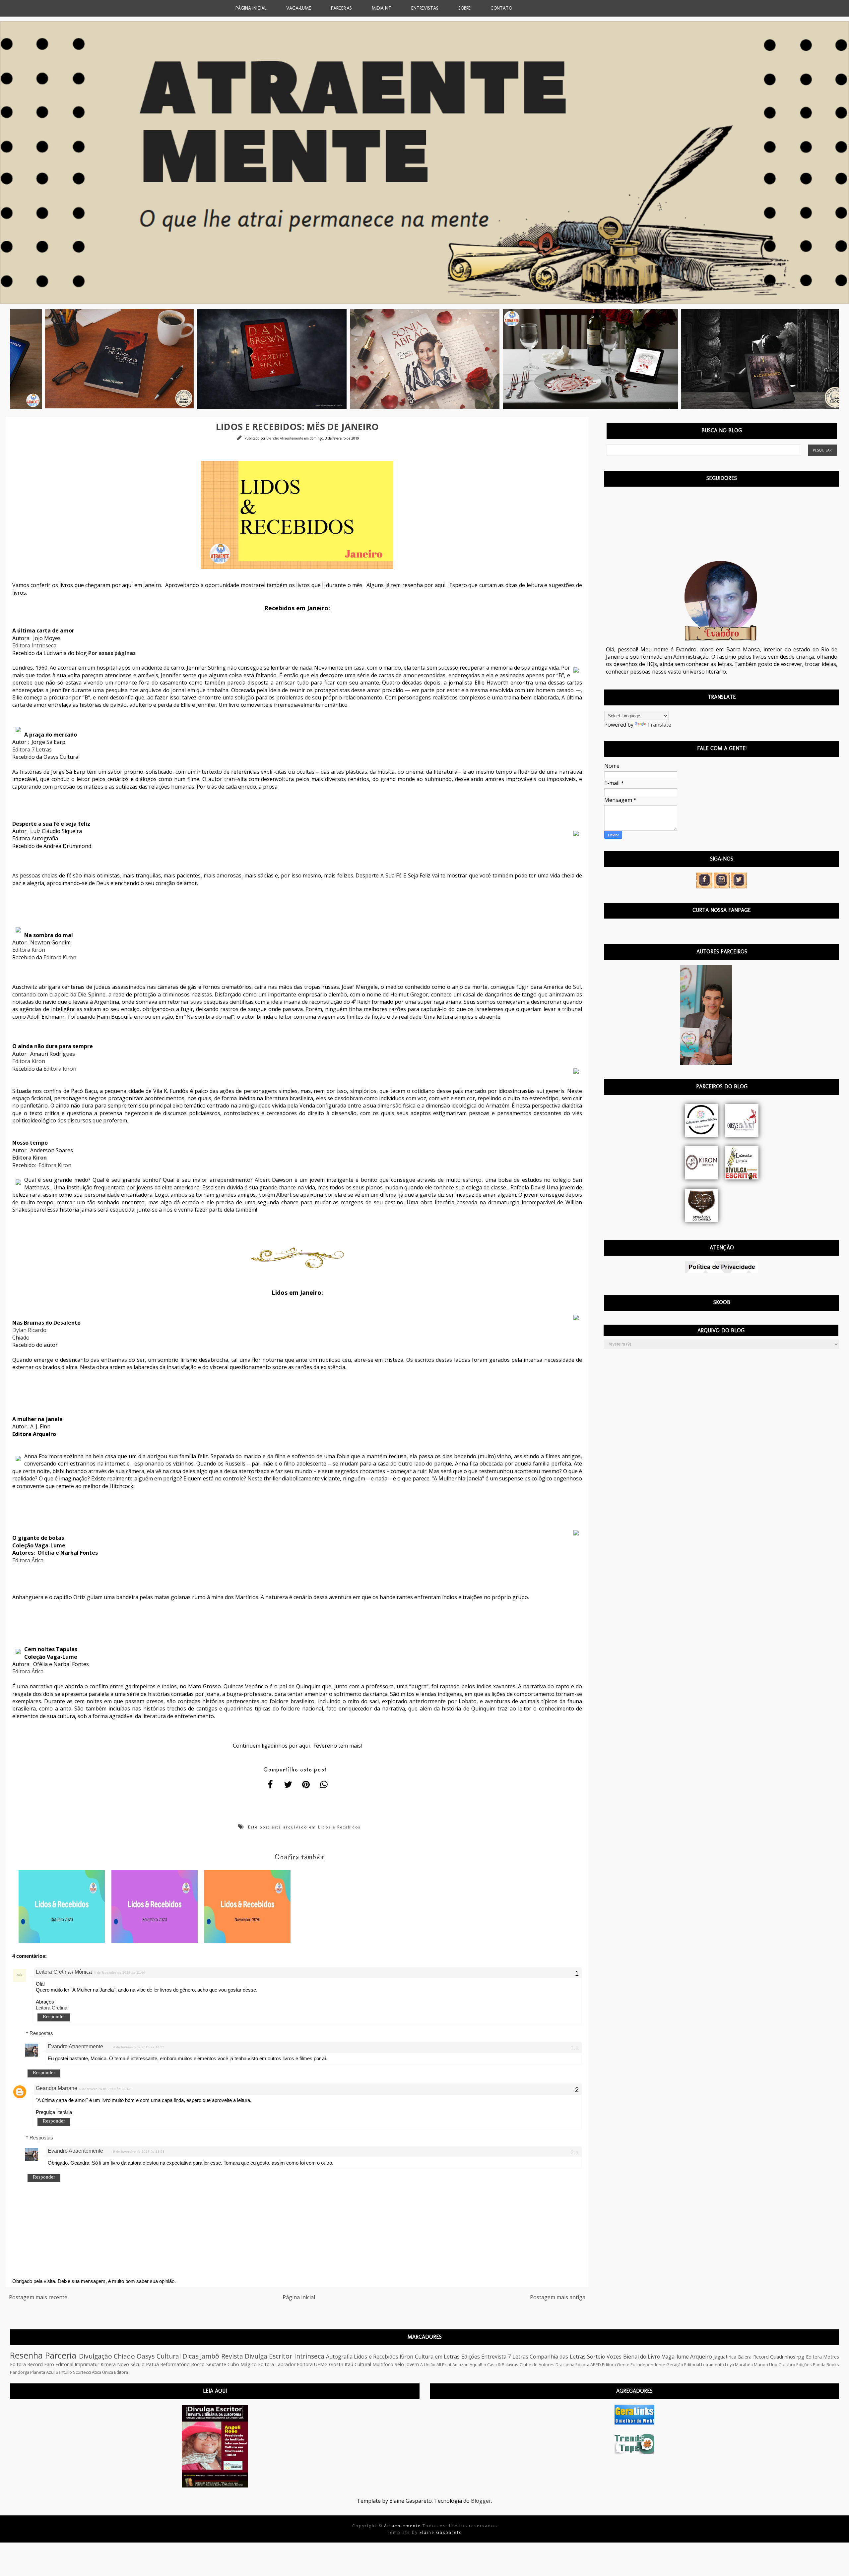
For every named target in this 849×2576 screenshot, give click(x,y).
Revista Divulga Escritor (257, 2356)
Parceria (61, 2355)
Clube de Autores (537, 2365)
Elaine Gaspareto (441, 2532)
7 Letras (518, 2357)
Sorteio (596, 2357)
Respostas (41, 2033)
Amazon (460, 2365)
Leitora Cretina (52, 2008)
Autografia (339, 2357)
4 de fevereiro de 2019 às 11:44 (119, 1973)
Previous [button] (5, 359)
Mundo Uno (766, 2365)
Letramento (713, 2365)
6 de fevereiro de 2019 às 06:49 (105, 2089)
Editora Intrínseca (34, 645)
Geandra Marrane (57, 2088)
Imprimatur (87, 2364)
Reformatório (175, 2364)
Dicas (190, 2356)
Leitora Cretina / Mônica (64, 1972)
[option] (110, 359)
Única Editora (115, 2372)
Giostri (336, 2364)
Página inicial (299, 2297)
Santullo (64, 2372)
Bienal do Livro (642, 2357)
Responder (54, 2016)
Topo (832, 2566)
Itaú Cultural (358, 2364)
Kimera (108, 2364)
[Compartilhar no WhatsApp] (324, 1785)
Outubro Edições (795, 2365)
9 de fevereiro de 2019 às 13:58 (139, 2152)
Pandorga (20, 2372)
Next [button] (844, 359)
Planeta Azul (42, 2372)
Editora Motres (822, 2357)
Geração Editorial (683, 2365)
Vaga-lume (675, 2357)
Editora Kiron (29, 950)
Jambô (210, 2356)
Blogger (481, 2501)
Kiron (406, 2357)
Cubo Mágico (242, 2364)
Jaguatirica (725, 2357)
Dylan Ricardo (29, 1330)
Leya (729, 2365)
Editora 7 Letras (32, 749)
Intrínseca (309, 2356)
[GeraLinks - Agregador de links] (634, 2423)
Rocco (198, 2364)
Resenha (26, 2355)
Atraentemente (403, 2526)
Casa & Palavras (503, 2365)
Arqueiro (701, 2357)
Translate (659, 725)
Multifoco (383, 2364)
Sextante (216, 2364)
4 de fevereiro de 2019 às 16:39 (139, 2047)
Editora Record (26, 2364)
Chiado (124, 2356)
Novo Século (131, 2364)
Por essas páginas (112, 653)
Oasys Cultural (159, 2356)
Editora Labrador (277, 2364)
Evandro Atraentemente (285, 438)
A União (428, 2365)
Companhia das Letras (558, 2357)
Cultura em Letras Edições (447, 2357)
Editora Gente (616, 2365)
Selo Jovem (407, 2364)
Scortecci (82, 2372)
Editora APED (588, 2365)
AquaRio (478, 2365)
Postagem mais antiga (558, 2297)
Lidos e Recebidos (339, 1827)
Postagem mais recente (38, 2297)
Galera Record (753, 2357)
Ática (97, 2372)
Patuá (152, 2364)
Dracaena (565, 2365)
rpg (800, 2357)
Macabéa (744, 2365)
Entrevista (494, 2357)
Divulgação (96, 2356)
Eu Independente (648, 2365)
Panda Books (826, 2365)
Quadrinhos (783, 2357)
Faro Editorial (59, 2364)
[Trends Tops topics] (634, 2452)
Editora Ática (28, 1560)
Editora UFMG (312, 2364)
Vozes (614, 2357)
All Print (444, 2365)
